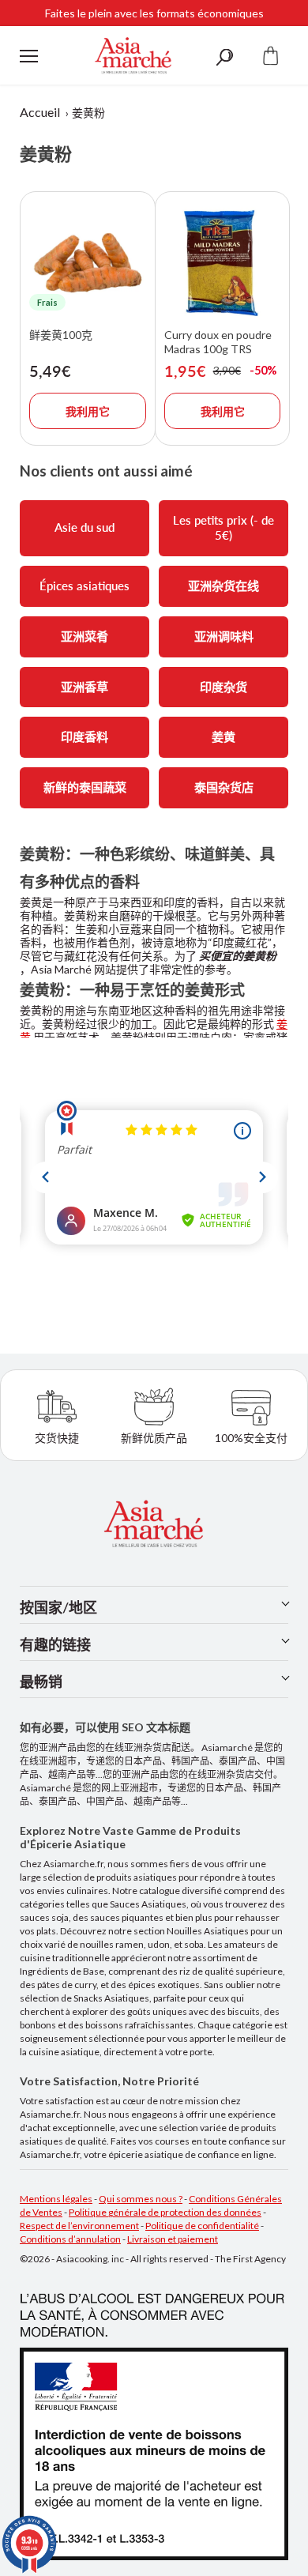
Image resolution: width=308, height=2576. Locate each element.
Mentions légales (56, 2199)
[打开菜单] (29, 56)
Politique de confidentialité (202, 2226)
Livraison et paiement (173, 2239)
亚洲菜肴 (85, 636)
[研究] (224, 56)
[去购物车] (271, 56)
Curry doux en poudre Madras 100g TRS (218, 342)
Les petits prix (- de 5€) (223, 528)
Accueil (40, 112)
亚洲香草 (85, 687)
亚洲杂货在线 (223, 586)
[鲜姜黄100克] (88, 262)
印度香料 (85, 736)
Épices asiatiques (85, 586)
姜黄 (223, 736)
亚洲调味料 (224, 636)
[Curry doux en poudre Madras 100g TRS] (223, 262)
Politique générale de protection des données (165, 2212)
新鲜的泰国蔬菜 (85, 787)
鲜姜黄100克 (61, 335)
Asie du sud (85, 527)
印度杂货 (223, 687)
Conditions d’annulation (70, 2239)
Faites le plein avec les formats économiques (154, 11)
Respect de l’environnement (79, 2226)
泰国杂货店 (224, 787)
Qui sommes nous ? (141, 2199)
